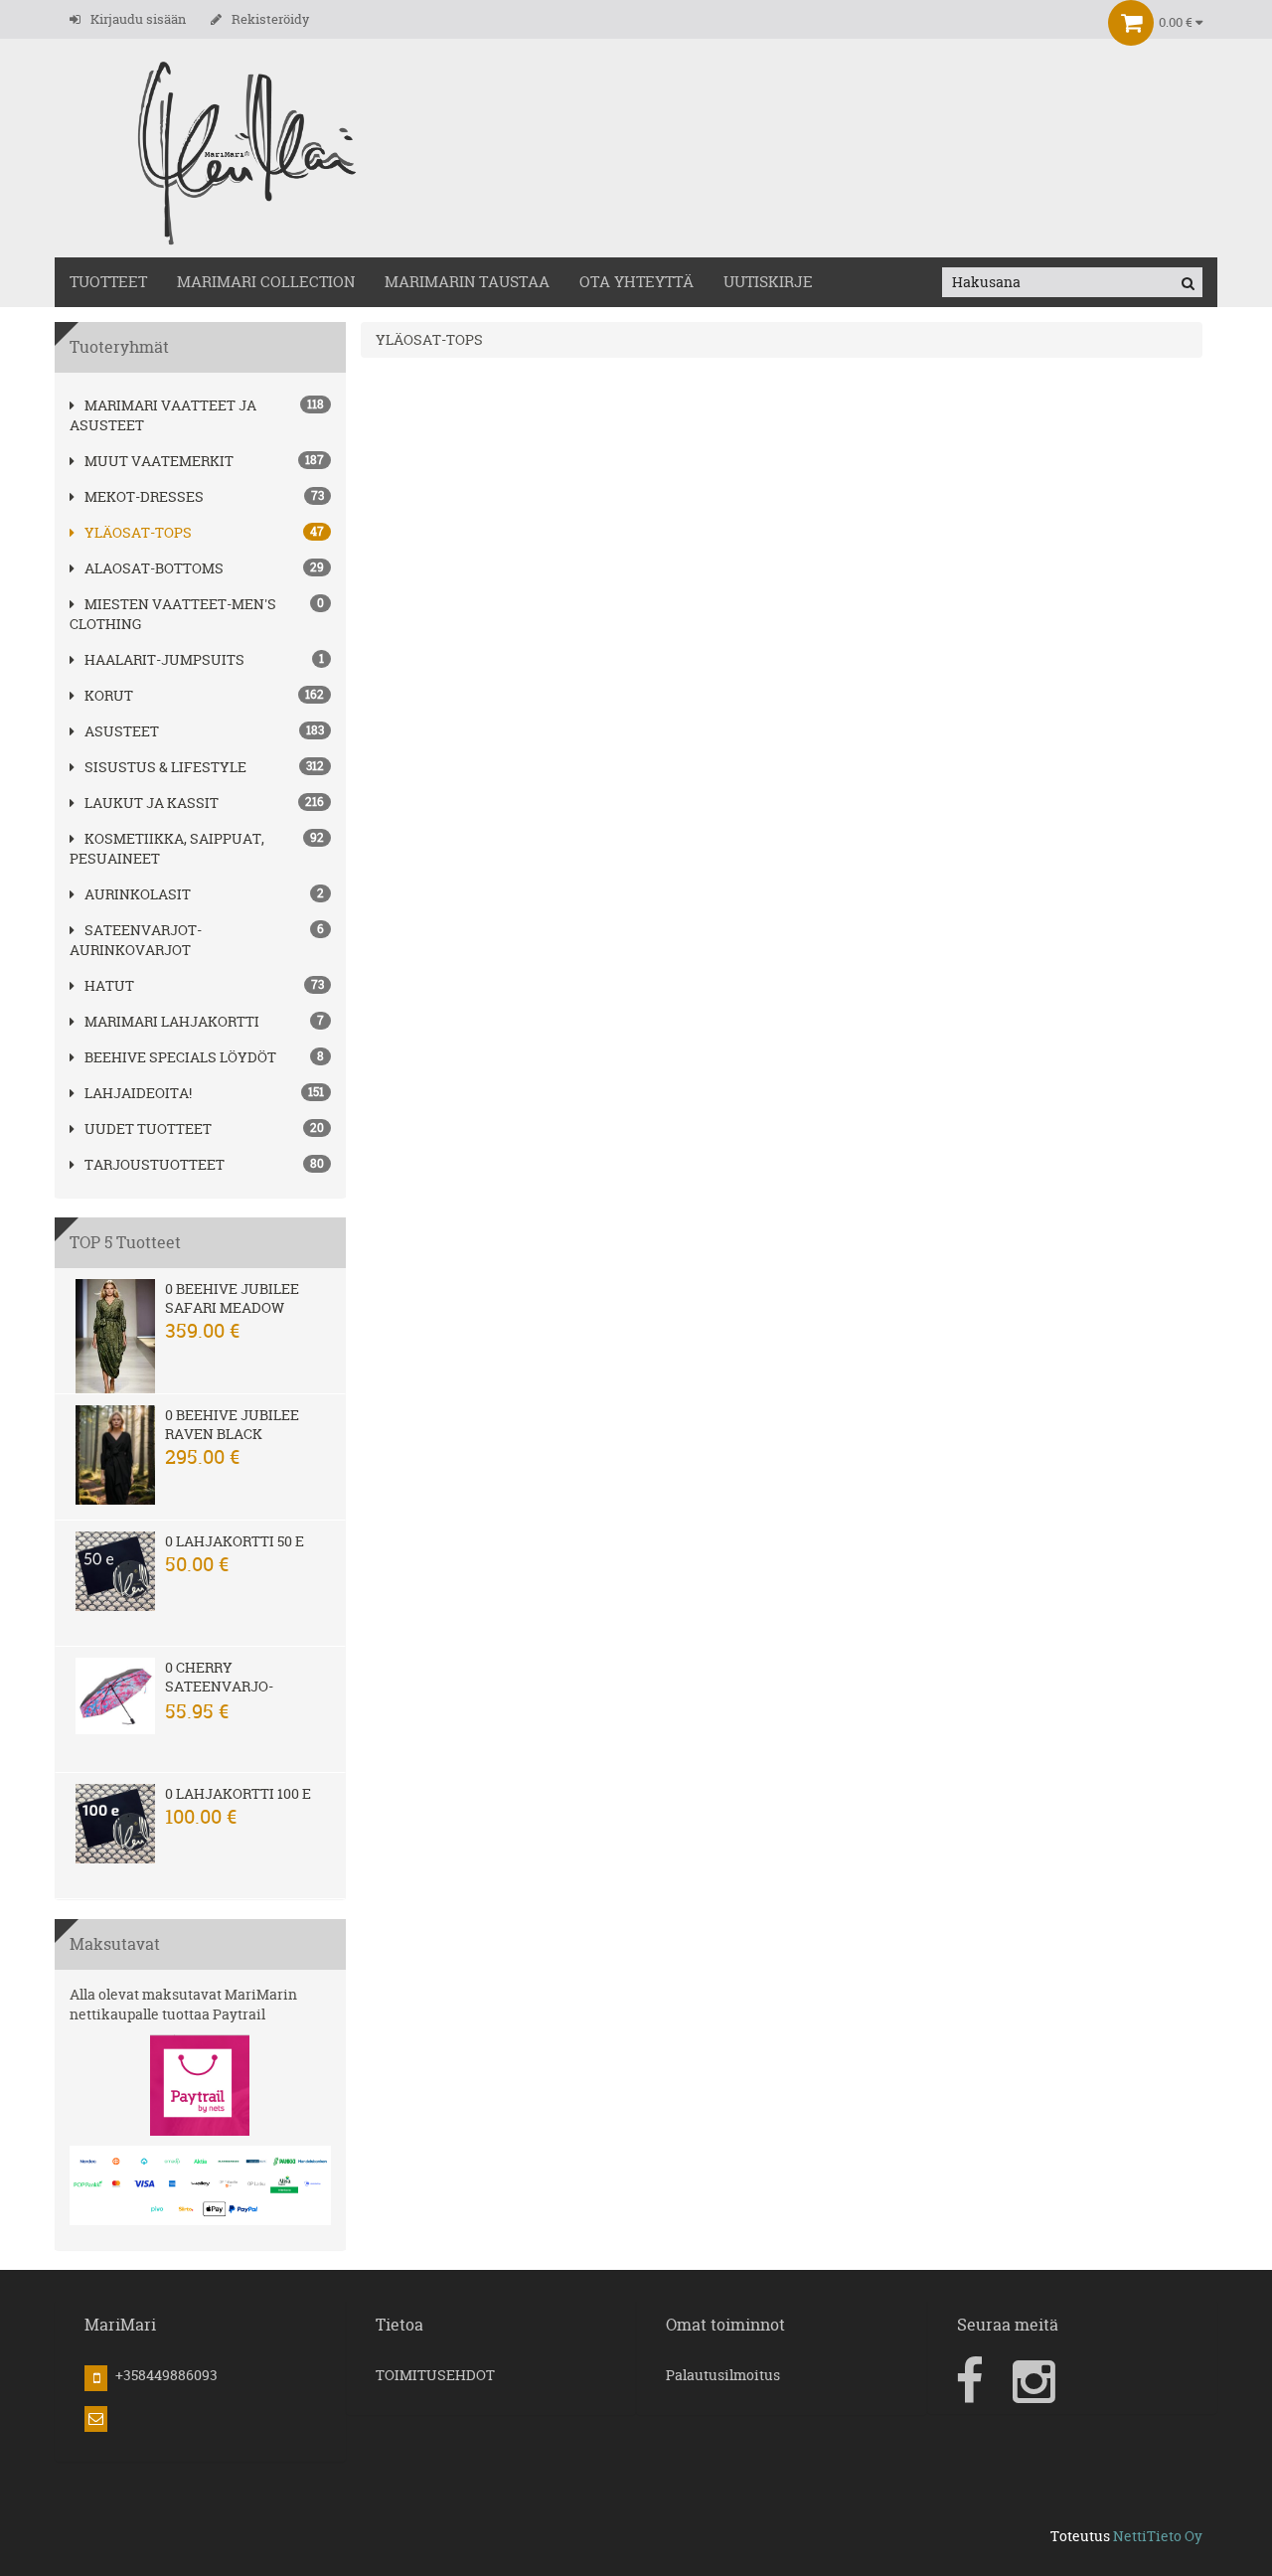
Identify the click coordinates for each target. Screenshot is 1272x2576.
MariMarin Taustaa (467, 282)
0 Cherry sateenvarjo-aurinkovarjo (221, 1686)
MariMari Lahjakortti (172, 1021)
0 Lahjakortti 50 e (235, 1541)
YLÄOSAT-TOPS (138, 532)
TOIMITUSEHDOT (435, 2375)
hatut (109, 985)
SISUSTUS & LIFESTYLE (165, 767)
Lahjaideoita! (138, 1093)
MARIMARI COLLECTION (266, 282)
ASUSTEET (122, 731)
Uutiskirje (768, 282)
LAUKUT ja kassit (152, 803)
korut (109, 695)
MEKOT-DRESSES (144, 496)
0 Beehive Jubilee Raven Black (232, 1424)
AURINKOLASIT (138, 894)
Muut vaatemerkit (159, 461)
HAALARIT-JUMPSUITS (164, 659)
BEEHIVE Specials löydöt (180, 1057)
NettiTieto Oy (1158, 2536)
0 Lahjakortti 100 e (238, 1793)
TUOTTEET (108, 282)
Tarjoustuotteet (155, 1164)
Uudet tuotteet (148, 1128)
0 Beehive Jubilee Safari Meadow (232, 1298)
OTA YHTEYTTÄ (636, 282)
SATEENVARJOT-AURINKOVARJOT (136, 940)
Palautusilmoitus (723, 2375)
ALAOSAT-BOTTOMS (154, 568)
